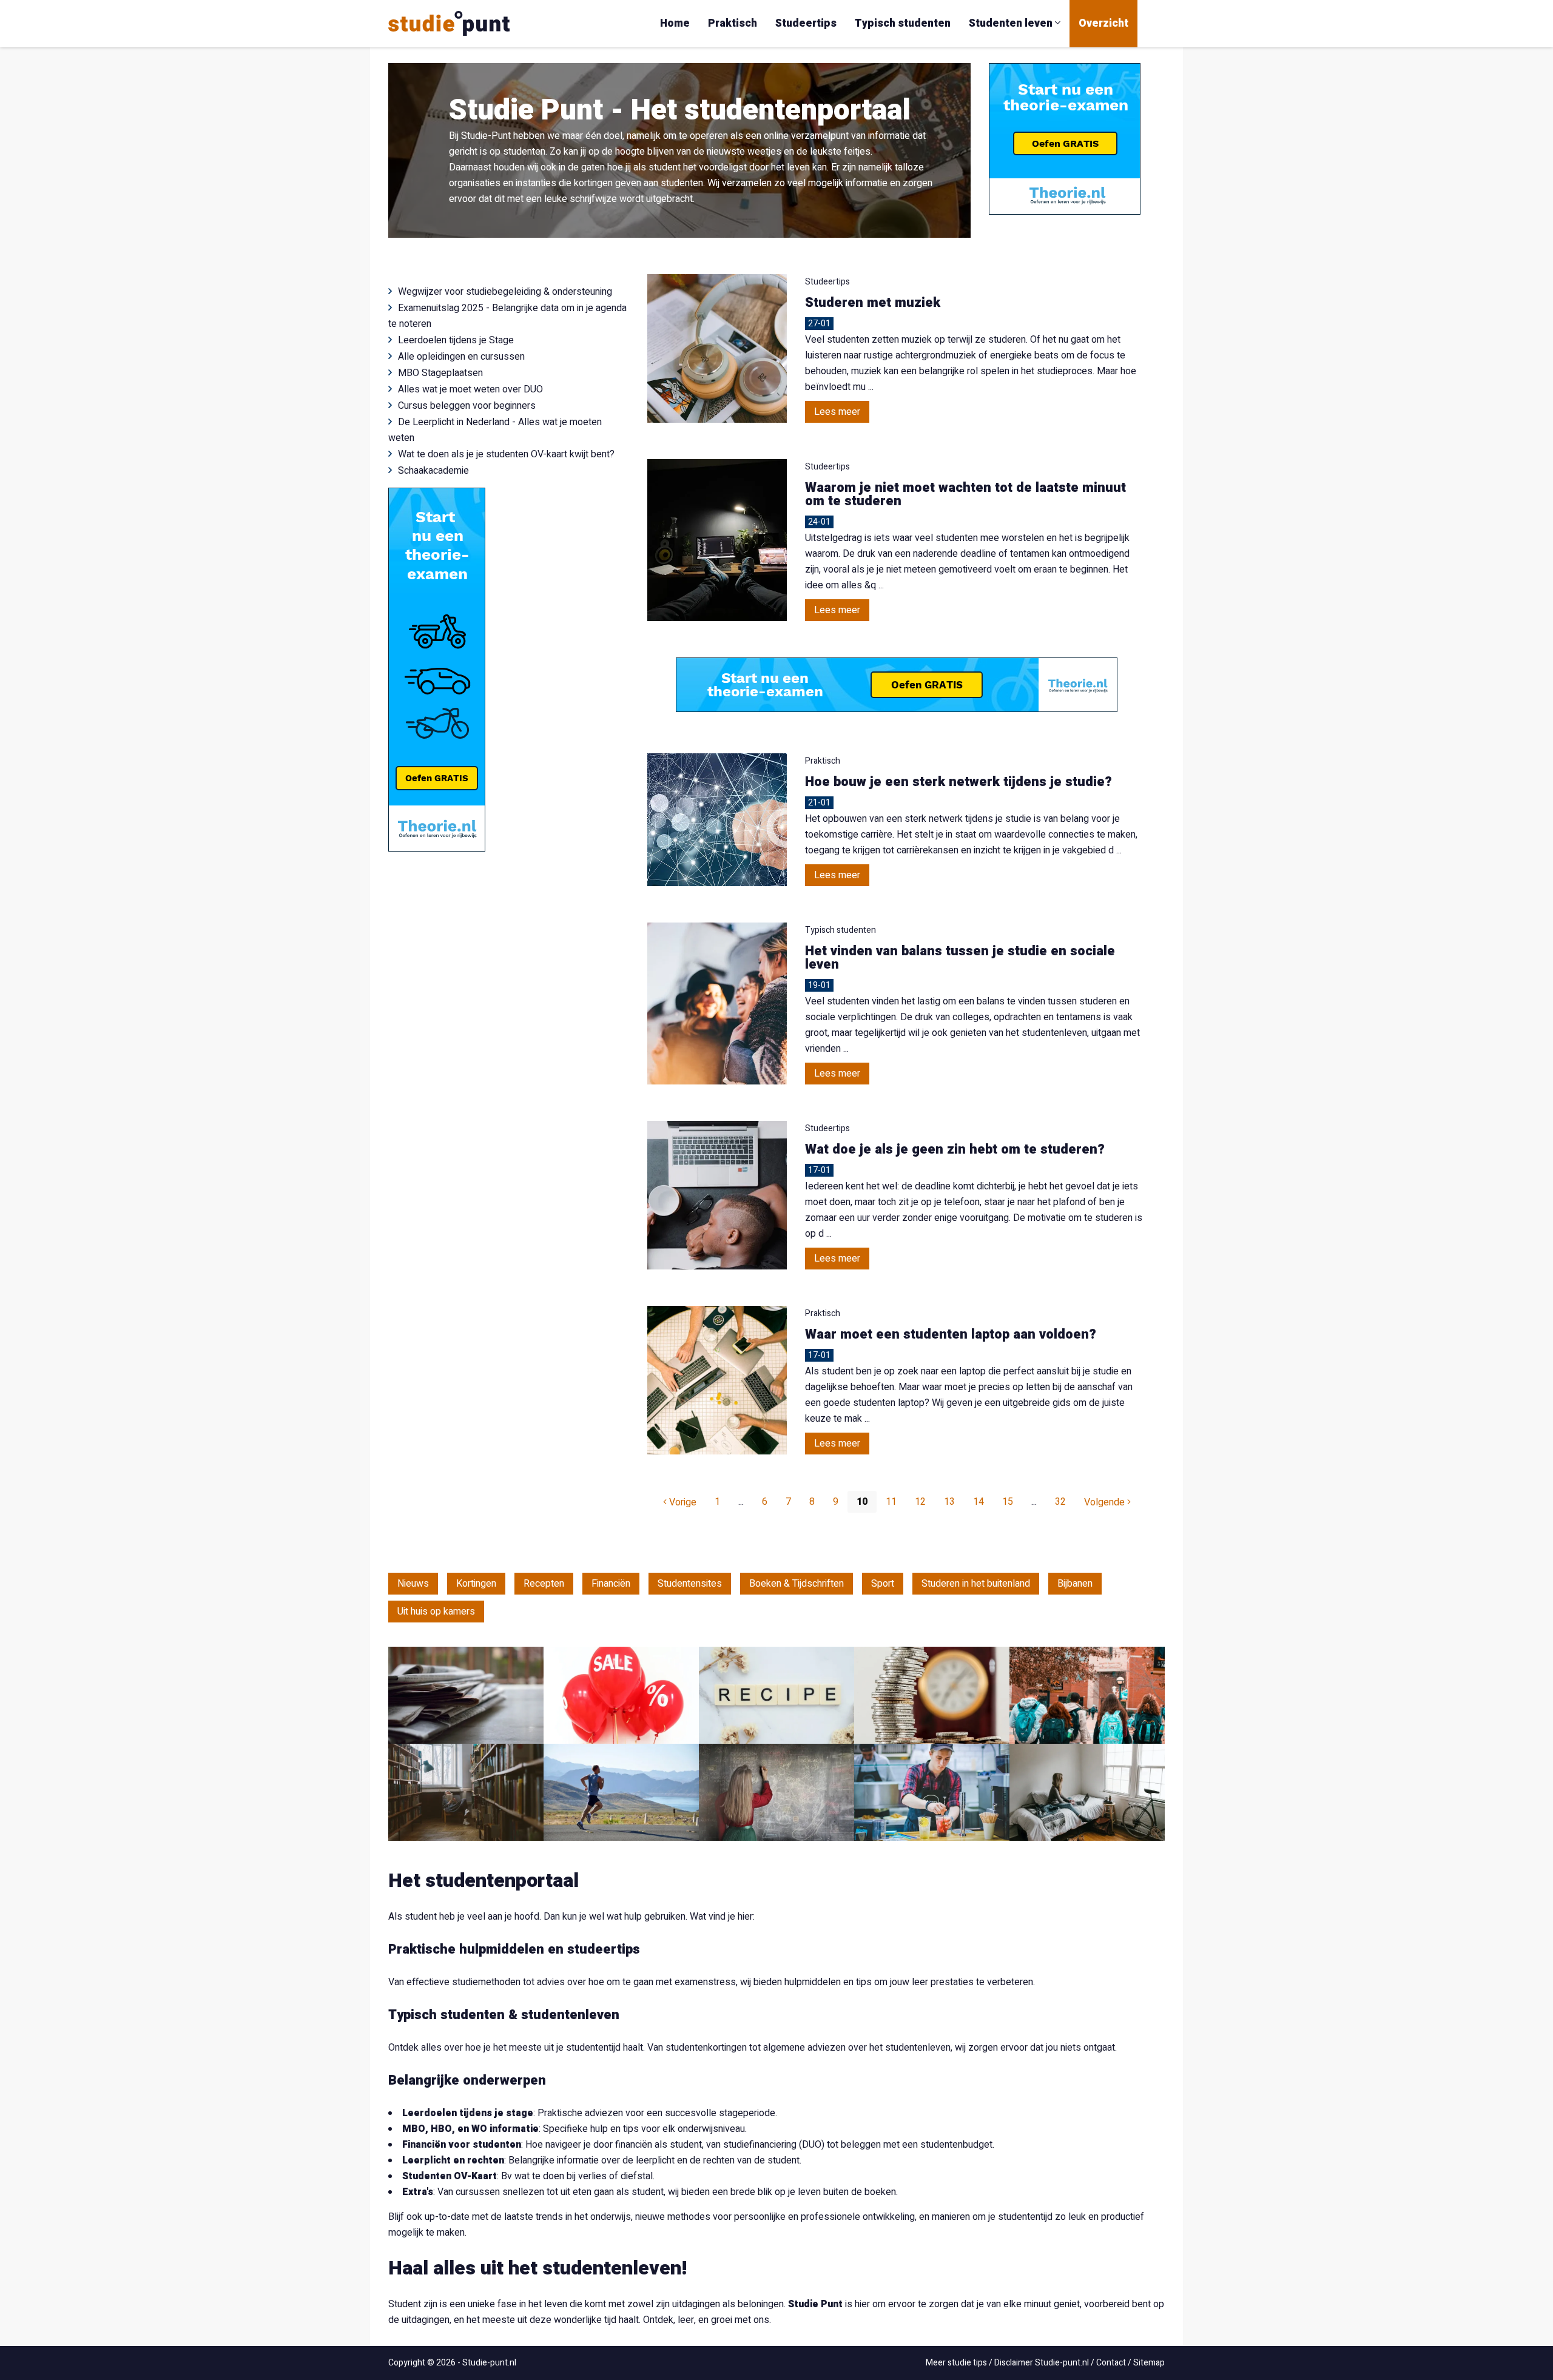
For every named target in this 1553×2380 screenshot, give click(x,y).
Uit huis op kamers (436, 1612)
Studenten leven (1012, 23)
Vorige (682, 1502)
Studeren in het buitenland (976, 1584)
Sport (883, 1584)
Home (675, 23)
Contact (1111, 2363)
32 (1060, 1502)
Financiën (611, 1584)
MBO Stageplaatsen (440, 373)
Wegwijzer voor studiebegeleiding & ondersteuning (505, 292)
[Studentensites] (1087, 1695)
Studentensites (690, 1584)
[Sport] (621, 1792)
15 (1008, 1502)
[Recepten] (776, 1695)
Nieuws (413, 1584)
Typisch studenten (903, 23)
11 (891, 1502)
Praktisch (733, 23)
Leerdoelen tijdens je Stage (456, 340)
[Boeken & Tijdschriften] (466, 1792)
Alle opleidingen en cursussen (461, 357)
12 (920, 1502)
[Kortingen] (621, 1695)
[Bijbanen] (932, 1792)
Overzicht (1103, 23)
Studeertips (806, 23)
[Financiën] (932, 1695)
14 (979, 1502)
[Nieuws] (466, 1695)
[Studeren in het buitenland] (776, 1792)
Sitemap (1149, 2363)
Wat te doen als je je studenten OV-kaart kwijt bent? (506, 454)
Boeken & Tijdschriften (797, 1584)
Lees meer (837, 412)
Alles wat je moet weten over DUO (470, 389)
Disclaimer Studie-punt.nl (1042, 2363)
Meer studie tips (956, 2363)
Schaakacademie (433, 471)
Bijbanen (1075, 1584)
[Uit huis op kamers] (1087, 1792)
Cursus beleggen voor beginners (467, 406)
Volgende (1106, 1502)
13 (949, 1502)
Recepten (544, 1584)
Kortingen (476, 1584)
